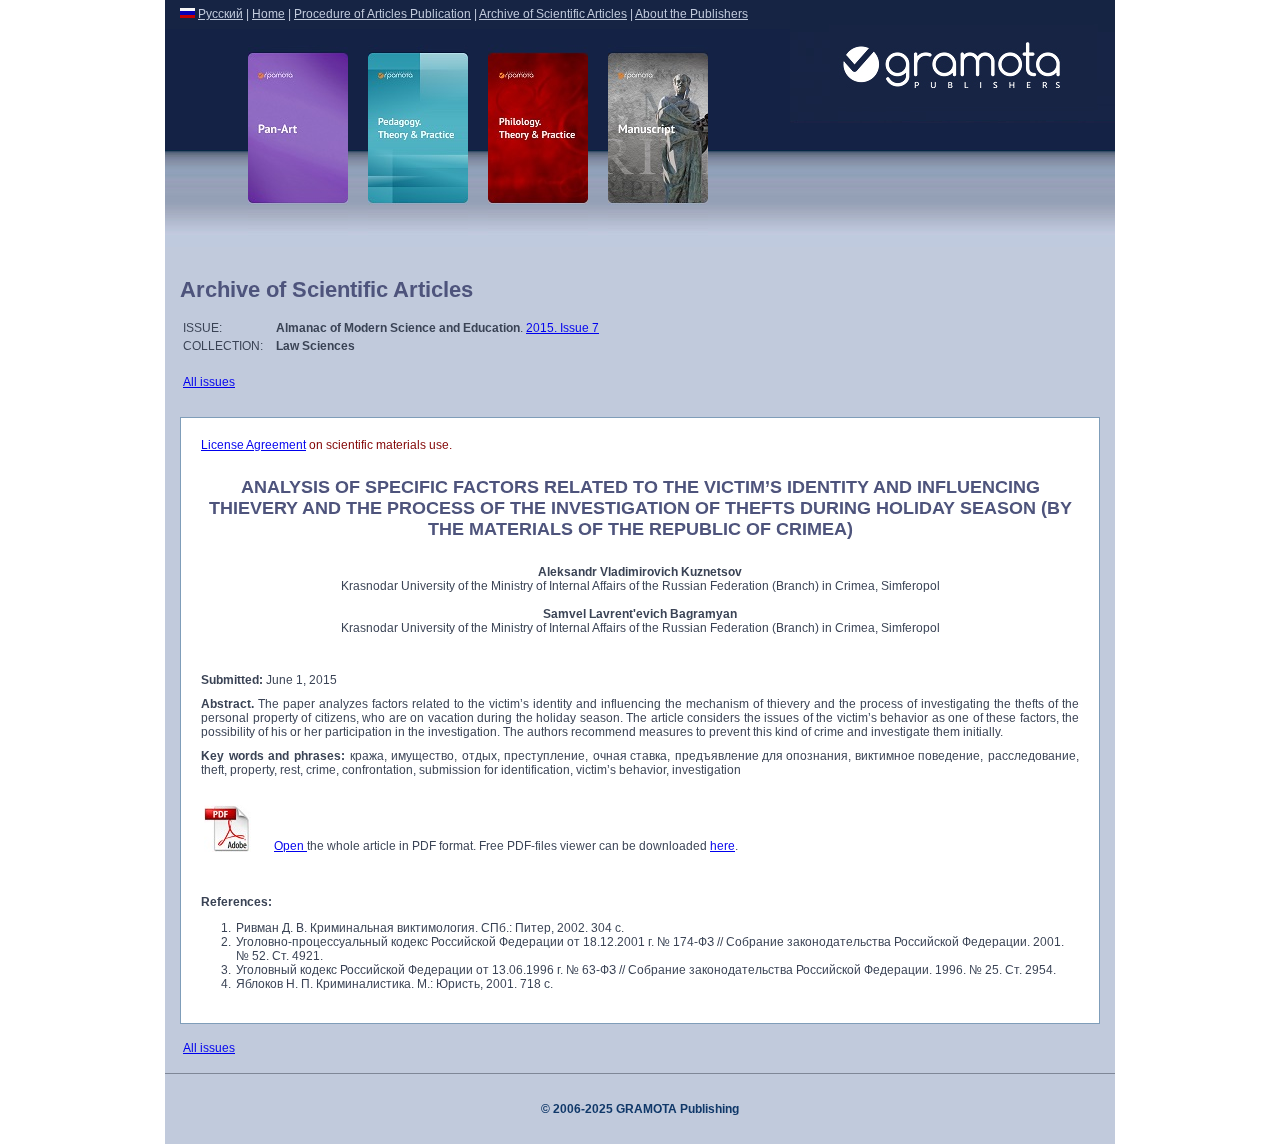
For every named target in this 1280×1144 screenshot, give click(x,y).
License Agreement (253, 445)
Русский (220, 14)
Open (290, 846)
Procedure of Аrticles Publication (382, 14)
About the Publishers (691, 14)
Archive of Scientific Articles (553, 14)
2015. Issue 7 (562, 328)
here (722, 846)
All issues (209, 382)
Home (268, 14)
